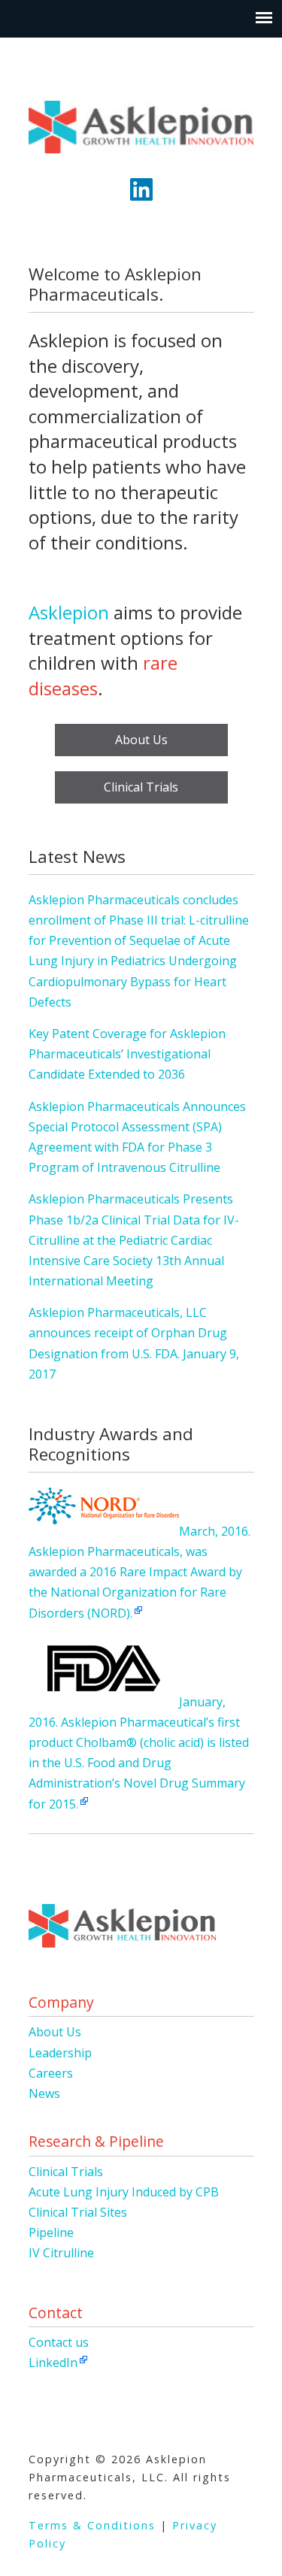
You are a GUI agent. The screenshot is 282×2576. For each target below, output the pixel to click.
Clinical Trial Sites (78, 2212)
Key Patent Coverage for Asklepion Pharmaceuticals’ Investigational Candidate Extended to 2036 (127, 1054)
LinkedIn (53, 2363)
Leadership (60, 2053)
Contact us (59, 2342)
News (44, 2093)
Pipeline (51, 2232)
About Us (141, 740)
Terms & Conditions (92, 2525)
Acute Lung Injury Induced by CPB (124, 2192)
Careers (51, 2073)
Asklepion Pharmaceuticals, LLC (141, 121)
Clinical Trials (141, 787)
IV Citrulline (61, 2253)
